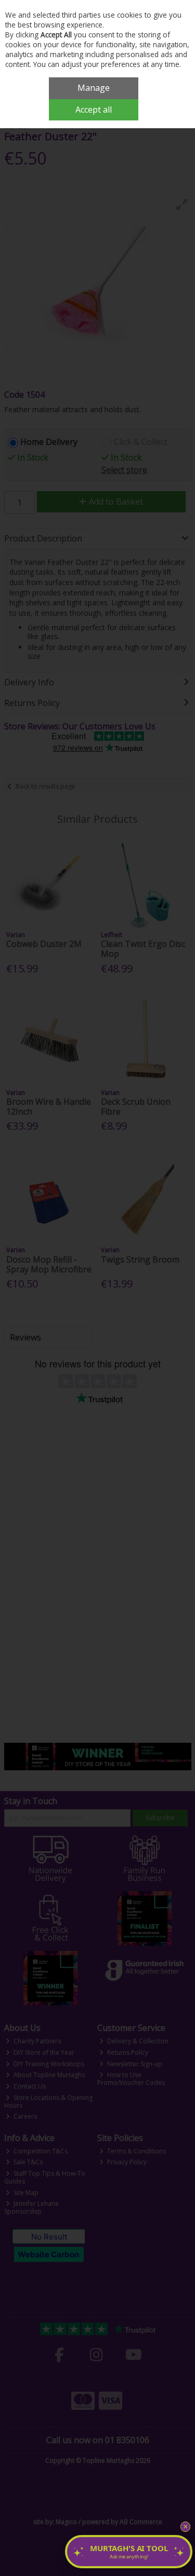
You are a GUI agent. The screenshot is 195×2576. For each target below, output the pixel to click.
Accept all (94, 110)
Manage (94, 88)
